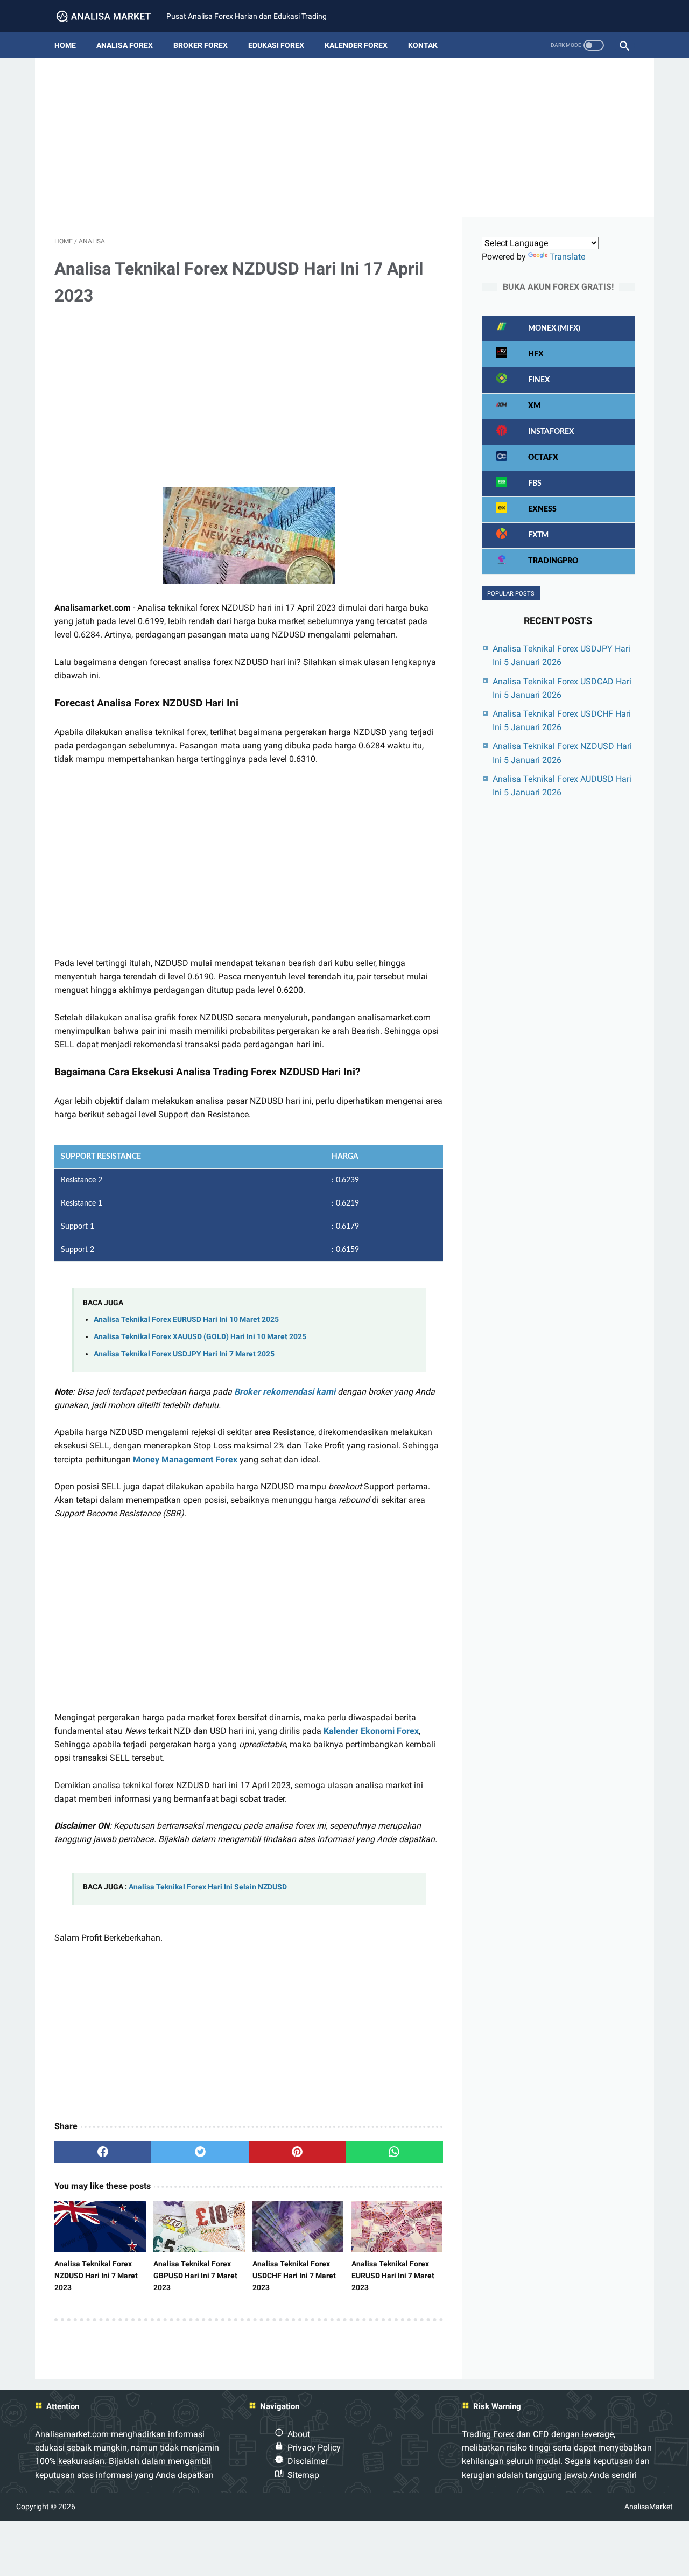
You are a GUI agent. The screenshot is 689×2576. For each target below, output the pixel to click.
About (299, 2434)
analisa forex (125, 45)
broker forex (201, 45)
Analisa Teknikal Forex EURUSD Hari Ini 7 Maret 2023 (393, 2276)
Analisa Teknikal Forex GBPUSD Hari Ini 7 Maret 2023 (195, 2276)
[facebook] (103, 2152)
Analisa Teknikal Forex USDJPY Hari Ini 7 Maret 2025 (184, 1354)
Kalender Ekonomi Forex (371, 1731)
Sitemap (303, 2475)
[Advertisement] (344, 142)
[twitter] (200, 2152)
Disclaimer (308, 2461)
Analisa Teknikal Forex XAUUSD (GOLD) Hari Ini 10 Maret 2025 (200, 1337)
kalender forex (356, 45)
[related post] (100, 2227)
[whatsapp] (394, 2152)
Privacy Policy (314, 2448)
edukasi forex (276, 45)
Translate (567, 257)
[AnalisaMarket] (110, 16)
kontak (423, 45)
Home (65, 45)
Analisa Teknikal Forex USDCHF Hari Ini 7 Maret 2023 (294, 2276)
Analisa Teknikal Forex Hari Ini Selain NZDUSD (208, 1887)
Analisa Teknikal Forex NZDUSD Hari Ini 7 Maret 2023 (96, 2276)
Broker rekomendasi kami (285, 1392)
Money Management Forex (185, 1459)
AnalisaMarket (649, 2507)
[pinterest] (297, 2152)
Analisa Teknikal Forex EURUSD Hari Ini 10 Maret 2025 (186, 1319)
